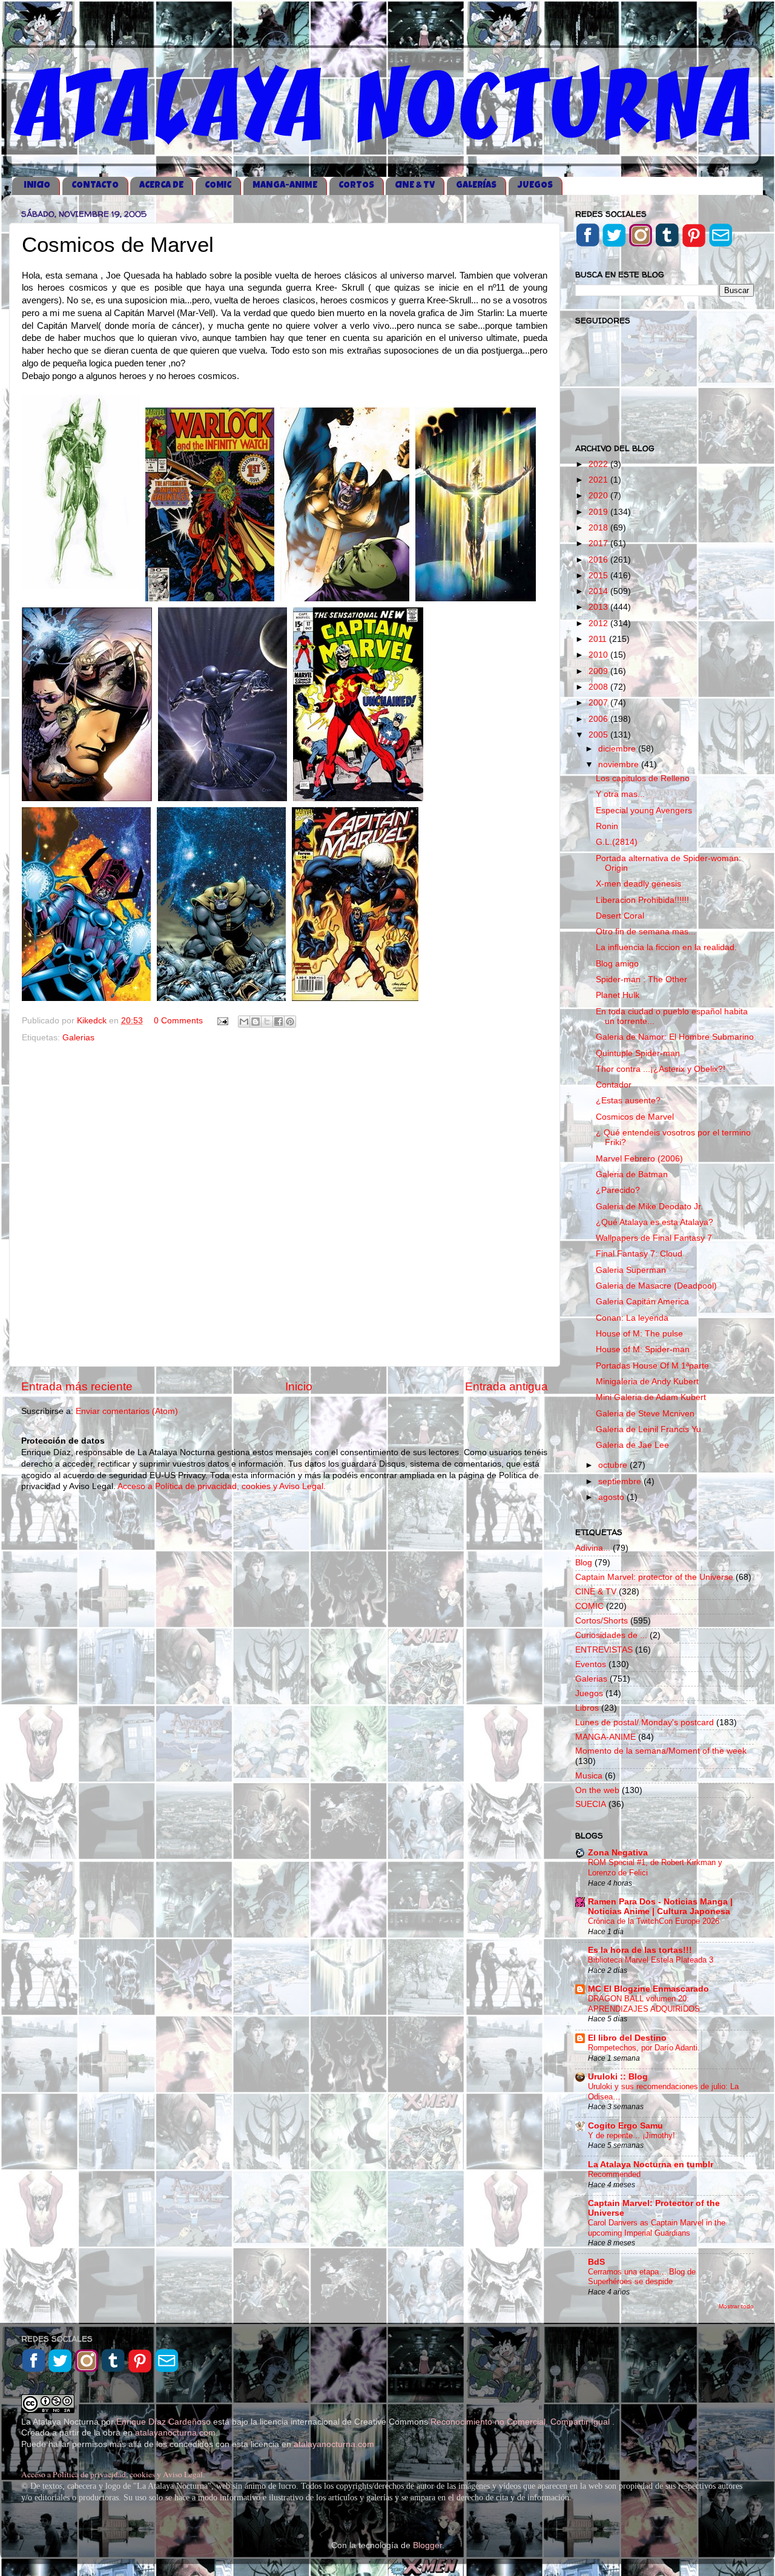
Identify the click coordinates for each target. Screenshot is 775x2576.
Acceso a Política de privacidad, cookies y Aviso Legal (112, 2474)
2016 (599, 560)
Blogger (427, 2545)
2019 (599, 512)
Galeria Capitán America (642, 1302)
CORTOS (356, 186)
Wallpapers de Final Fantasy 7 (654, 1238)
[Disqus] (285, 1202)
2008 (599, 687)
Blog (584, 1563)
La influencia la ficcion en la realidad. (666, 947)
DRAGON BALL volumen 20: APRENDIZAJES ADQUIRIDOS (644, 2004)
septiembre (621, 1481)
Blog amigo (617, 964)
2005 (599, 735)
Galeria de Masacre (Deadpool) (656, 1286)
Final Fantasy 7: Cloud (639, 1254)
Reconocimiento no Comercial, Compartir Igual (521, 2422)
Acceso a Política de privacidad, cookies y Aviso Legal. (222, 1486)
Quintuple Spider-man (638, 1053)
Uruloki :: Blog (618, 2077)
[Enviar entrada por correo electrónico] (222, 1021)
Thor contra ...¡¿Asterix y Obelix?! (661, 1069)
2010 (599, 655)
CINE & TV (415, 186)
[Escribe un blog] (256, 1022)
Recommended (614, 2174)
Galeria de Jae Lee (632, 1445)
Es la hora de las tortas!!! (640, 1950)
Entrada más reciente (77, 1386)
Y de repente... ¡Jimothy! (632, 2135)
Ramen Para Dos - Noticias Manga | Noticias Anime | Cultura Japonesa (660, 1907)
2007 (599, 703)
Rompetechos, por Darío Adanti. (644, 2048)
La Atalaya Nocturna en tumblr (651, 2165)
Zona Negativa (618, 1853)
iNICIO (37, 186)
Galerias (78, 1038)
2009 (599, 671)
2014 (599, 591)
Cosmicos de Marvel (635, 1117)
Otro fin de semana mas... (646, 932)
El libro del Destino (627, 2038)
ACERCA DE (161, 186)
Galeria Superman (631, 1270)
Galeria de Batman (632, 1174)
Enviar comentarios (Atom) (127, 1411)
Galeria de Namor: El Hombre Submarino (675, 1037)
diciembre (618, 749)
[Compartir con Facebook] (279, 1022)
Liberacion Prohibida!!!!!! (642, 900)
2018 (599, 528)
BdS (596, 2262)
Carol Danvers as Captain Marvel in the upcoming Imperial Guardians (657, 2228)
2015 (599, 576)
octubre (614, 1465)
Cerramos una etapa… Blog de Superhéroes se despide (642, 2277)
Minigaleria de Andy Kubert (647, 1382)
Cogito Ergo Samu (625, 2126)
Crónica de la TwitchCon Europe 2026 (654, 1921)
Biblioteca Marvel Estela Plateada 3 (651, 1960)
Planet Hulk (618, 995)
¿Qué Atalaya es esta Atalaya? (655, 1222)
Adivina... (593, 1548)
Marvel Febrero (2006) (639, 1159)
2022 (599, 464)
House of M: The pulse (639, 1334)
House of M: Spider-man (643, 1349)
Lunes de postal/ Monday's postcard (645, 1722)
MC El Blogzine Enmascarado (648, 1989)
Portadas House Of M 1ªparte (652, 1366)
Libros (587, 1708)
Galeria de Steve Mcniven (645, 1414)
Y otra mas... (620, 794)
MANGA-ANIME (285, 186)
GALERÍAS (476, 186)
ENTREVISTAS (604, 1650)
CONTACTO (95, 186)
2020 (599, 496)
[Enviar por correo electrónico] (244, 1022)
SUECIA (591, 1804)
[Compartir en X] (267, 1022)
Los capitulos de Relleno (643, 778)
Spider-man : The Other (641, 979)
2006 (599, 719)
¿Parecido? (618, 1190)
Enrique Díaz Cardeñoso (163, 2422)
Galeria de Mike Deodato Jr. (649, 1207)
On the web (597, 1790)
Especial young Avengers (644, 811)
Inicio (299, 1386)
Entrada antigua (506, 1386)
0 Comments (178, 1021)
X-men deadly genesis (638, 884)
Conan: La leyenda (632, 1318)
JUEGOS (535, 186)
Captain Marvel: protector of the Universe (654, 1577)
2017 (599, 543)
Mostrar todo (736, 2306)
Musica (589, 1776)
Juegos (589, 1693)
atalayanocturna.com (175, 2433)
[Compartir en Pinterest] (290, 1022)
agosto (612, 1497)
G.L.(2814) (617, 842)
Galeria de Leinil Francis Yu (648, 1429)
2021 (599, 480)
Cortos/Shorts (602, 1621)
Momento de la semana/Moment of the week (661, 1751)
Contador (614, 1085)
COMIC (218, 186)
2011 (599, 639)
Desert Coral (620, 916)
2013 (599, 607)
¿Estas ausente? (628, 1101)
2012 (599, 623)
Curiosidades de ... (611, 1635)
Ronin (607, 826)
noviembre (620, 765)
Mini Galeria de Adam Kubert (651, 1397)
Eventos (591, 1664)
